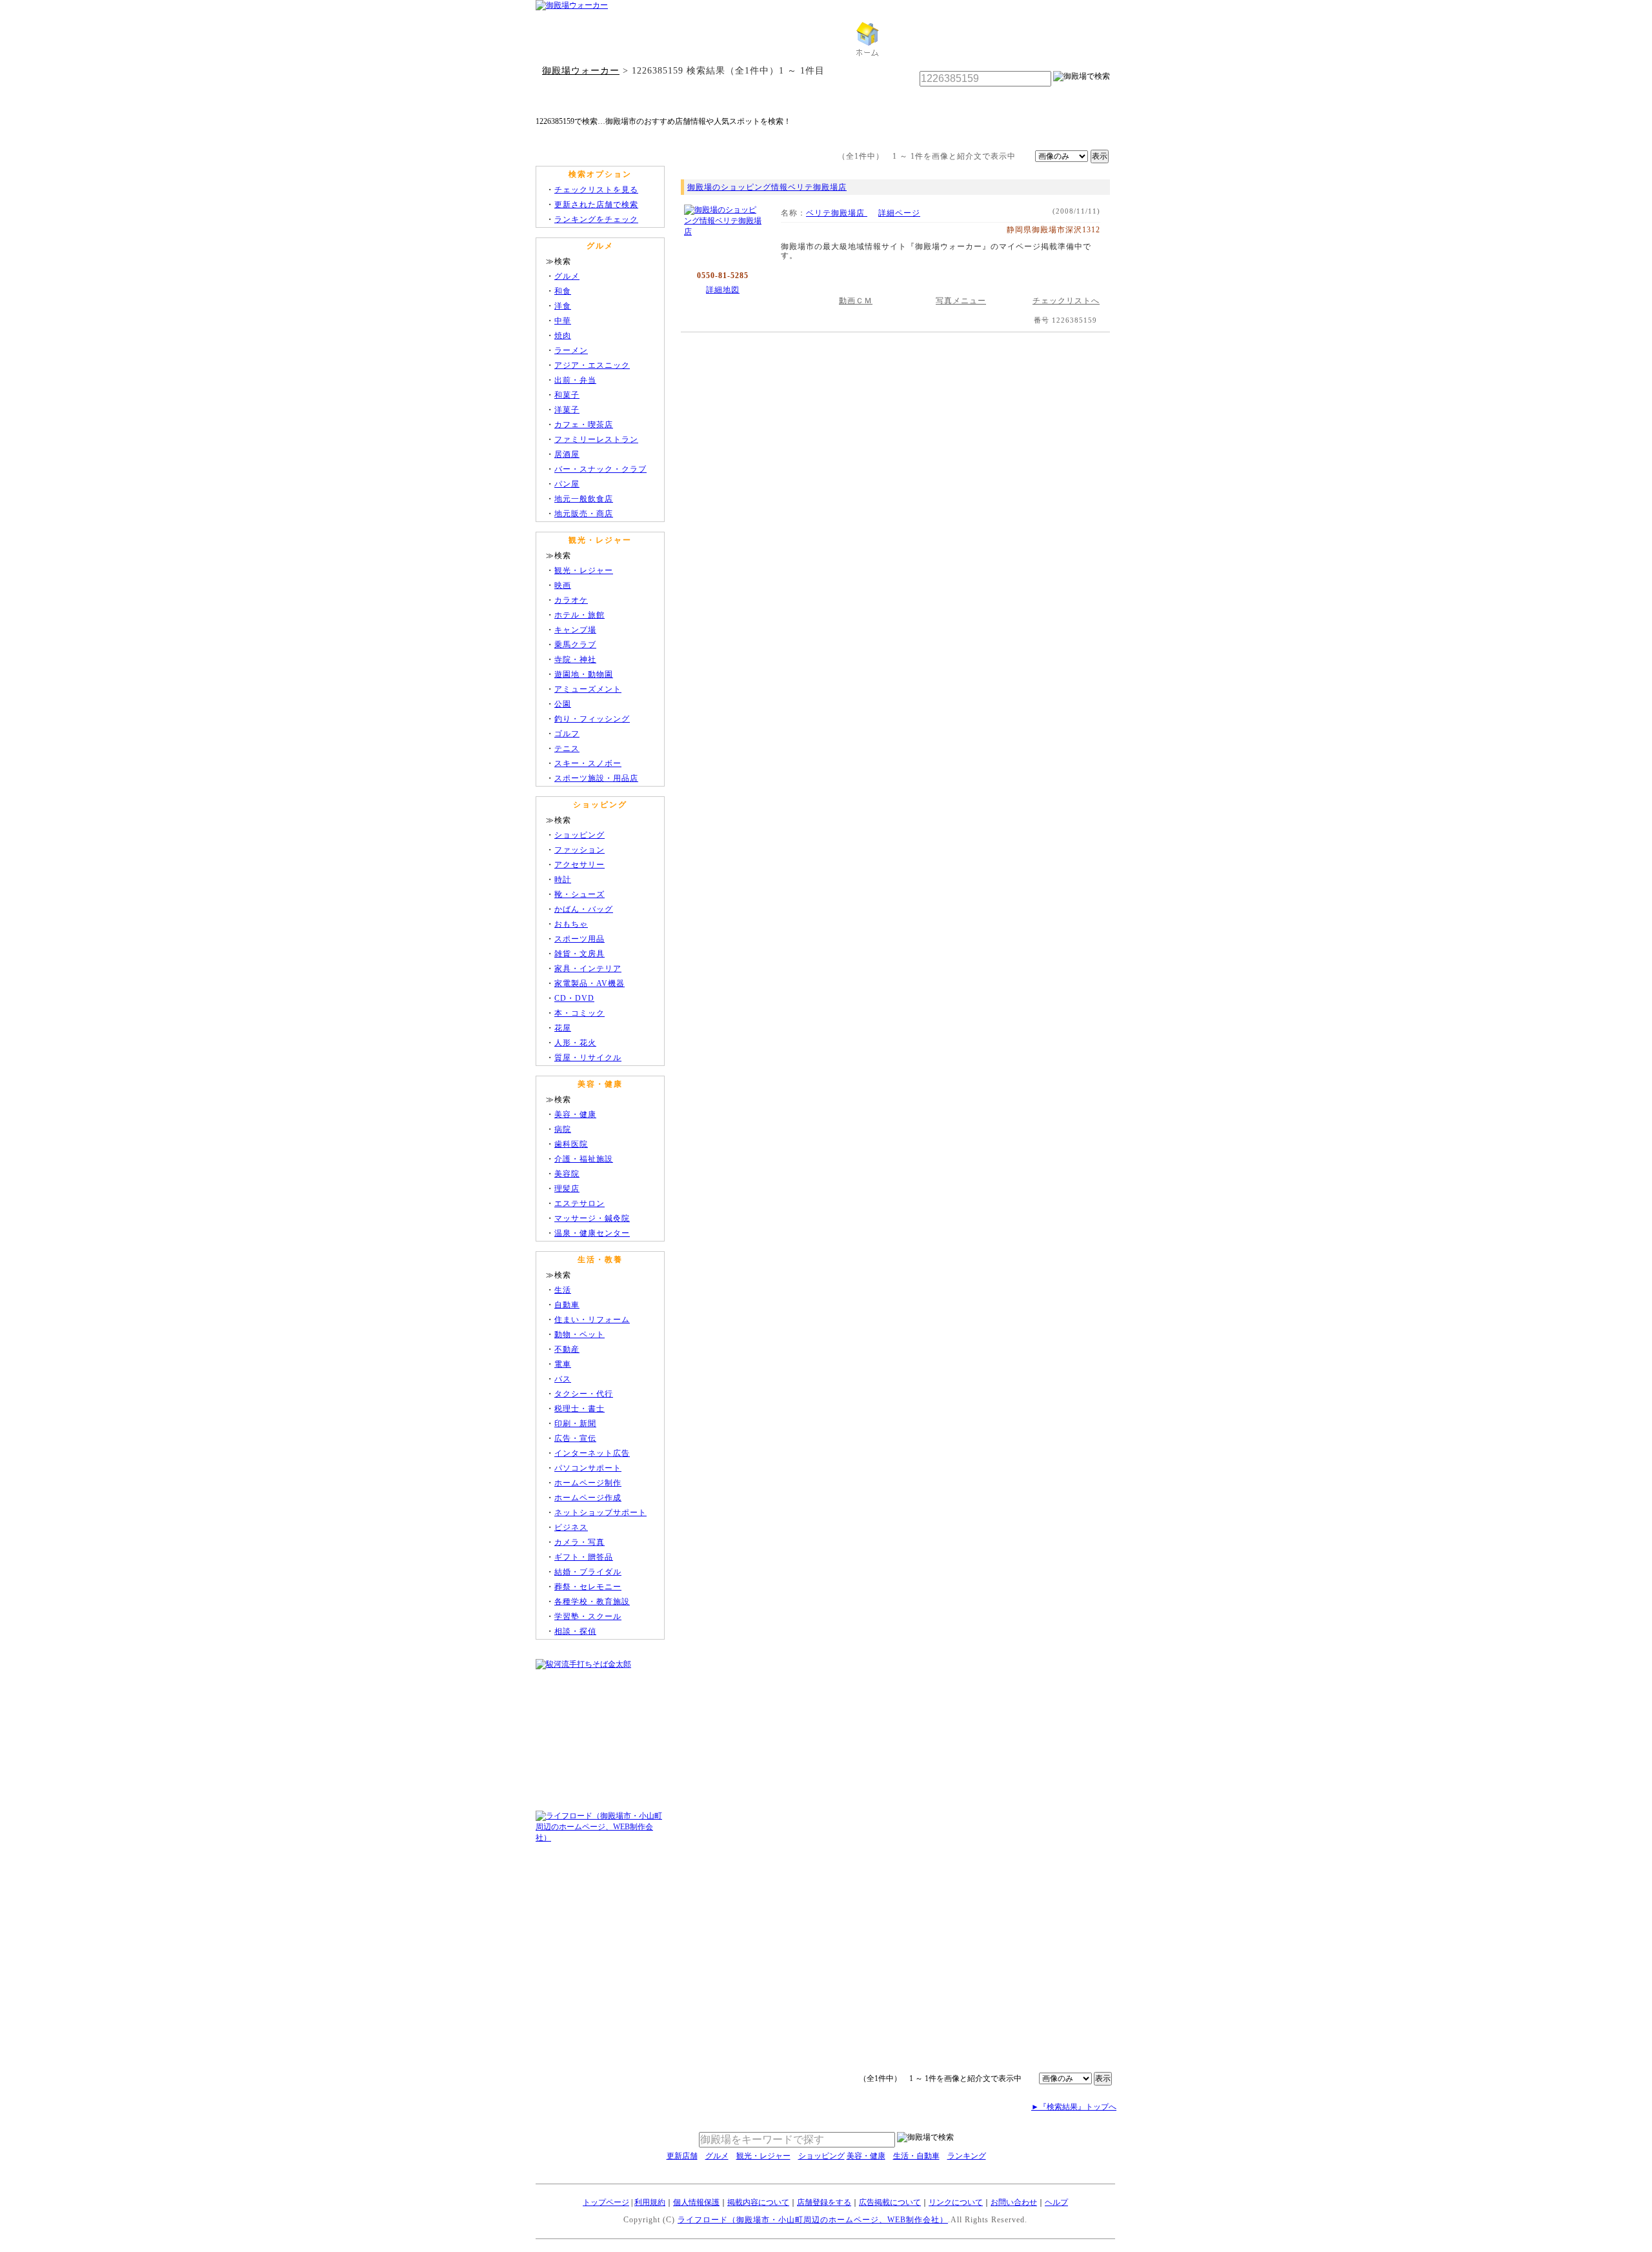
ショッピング (579, 835)
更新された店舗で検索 (596, 205)
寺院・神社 (575, 659)
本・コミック (579, 1013)
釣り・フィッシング (592, 719)
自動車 (567, 1305)
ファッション (579, 850)
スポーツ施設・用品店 (596, 778)
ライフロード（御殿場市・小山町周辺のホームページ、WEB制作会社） (813, 2220)
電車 (563, 1364)
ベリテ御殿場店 (837, 213)
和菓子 (567, 395)
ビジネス (571, 1527)
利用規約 (650, 2202)
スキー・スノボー (588, 763)
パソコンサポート (588, 1468)
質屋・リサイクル (588, 1058)
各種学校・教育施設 (592, 1602)
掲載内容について (758, 2202)
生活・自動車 (916, 2156)
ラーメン (571, 350)
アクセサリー (579, 865)
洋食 (563, 306)
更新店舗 (682, 2156)
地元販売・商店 (584, 514)
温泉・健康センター (592, 1233)
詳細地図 (723, 290)
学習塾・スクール (588, 1616)
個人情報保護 (696, 2202)
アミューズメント (588, 689)
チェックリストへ (1066, 301)
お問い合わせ (1014, 2202)
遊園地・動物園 (584, 674)
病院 (563, 1129)
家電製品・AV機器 (589, 983)
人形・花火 (575, 1043)
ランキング (967, 2156)
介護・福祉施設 (584, 1159)
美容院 (567, 1174)
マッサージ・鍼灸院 (592, 1218)
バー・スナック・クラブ (600, 469)
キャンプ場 (575, 630)
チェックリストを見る (596, 190)
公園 (563, 704)
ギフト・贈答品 (584, 1557)
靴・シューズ (579, 894)
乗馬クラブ (575, 645)
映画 (563, 585)
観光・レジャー (584, 570)
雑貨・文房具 (579, 954)
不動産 (567, 1349)
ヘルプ (1056, 2202)
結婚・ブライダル (588, 1572)
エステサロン (579, 1203)
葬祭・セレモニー (588, 1587)
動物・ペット (579, 1334)
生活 (563, 1290)
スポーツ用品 (579, 939)
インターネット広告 (592, 1453)
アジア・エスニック (592, 365)
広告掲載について (890, 2202)
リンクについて (956, 2202)
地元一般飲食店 (584, 499)
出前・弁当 (575, 380)
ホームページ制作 (588, 1483)
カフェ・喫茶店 (584, 425)
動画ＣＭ (856, 301)
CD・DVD (574, 998)
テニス (567, 749)
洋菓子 (567, 410)
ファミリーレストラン (596, 439)
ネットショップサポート (600, 1513)
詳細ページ (899, 213)
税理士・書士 (579, 1409)
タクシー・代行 (584, 1394)
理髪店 (567, 1189)
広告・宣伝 (575, 1438)
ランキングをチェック (596, 219)
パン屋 (567, 484)
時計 (563, 880)
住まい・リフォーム (592, 1320)
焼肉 (563, 336)
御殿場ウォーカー (581, 70)
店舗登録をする (824, 2202)
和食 (563, 291)
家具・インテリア (588, 969)
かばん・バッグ (584, 909)
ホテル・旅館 (579, 615)
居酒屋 (567, 454)
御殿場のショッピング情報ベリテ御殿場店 (767, 187)
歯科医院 (571, 1144)
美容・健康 (575, 1114)
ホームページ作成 (588, 1498)
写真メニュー (961, 301)
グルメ (567, 276)
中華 (563, 321)
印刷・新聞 (575, 1423)
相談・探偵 (575, 1631)
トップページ (606, 2202)
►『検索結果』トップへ (1074, 2107)
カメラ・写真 (579, 1542)
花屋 (563, 1028)
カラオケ (571, 600)
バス (563, 1379)
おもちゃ (571, 924)
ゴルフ (567, 734)
